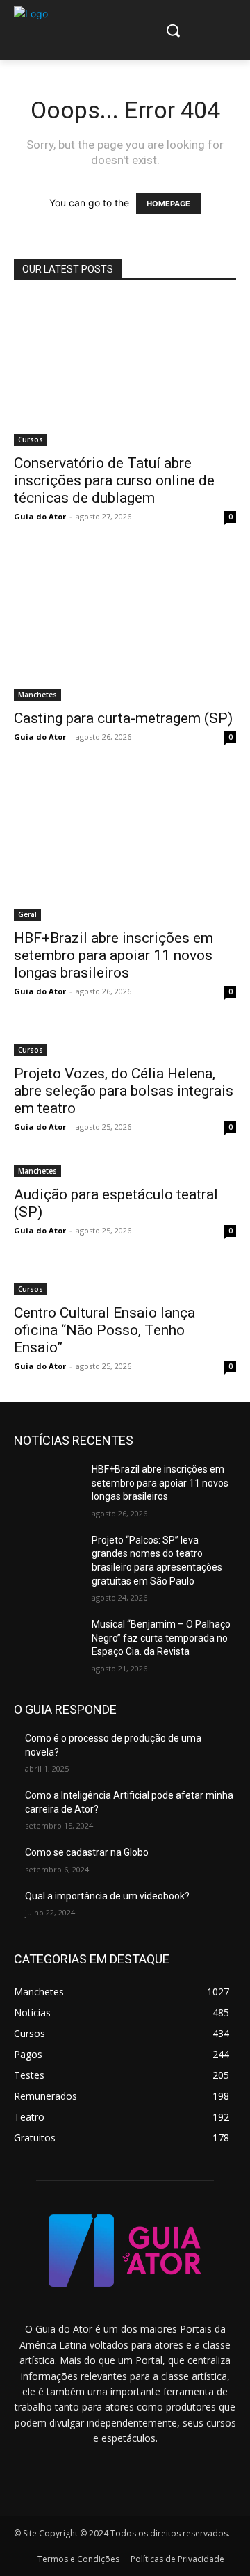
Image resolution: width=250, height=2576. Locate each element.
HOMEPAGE (168, 204)
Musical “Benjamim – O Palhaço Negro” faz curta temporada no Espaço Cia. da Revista (161, 1638)
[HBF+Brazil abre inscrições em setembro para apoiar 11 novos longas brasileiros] (125, 846)
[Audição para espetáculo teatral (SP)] (125, 1170)
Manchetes (37, 695)
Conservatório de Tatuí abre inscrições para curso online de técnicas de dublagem (114, 480)
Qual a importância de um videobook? (107, 1896)
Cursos (31, 439)
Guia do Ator (40, 516)
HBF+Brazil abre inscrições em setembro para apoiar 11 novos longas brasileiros (114, 955)
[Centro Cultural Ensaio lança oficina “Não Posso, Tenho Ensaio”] (125, 1281)
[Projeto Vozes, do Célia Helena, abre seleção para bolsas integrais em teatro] (125, 1042)
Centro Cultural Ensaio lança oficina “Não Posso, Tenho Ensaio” (105, 1330)
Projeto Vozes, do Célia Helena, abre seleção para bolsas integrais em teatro (124, 1091)
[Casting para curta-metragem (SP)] (125, 626)
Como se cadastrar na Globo (87, 1852)
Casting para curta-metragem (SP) (123, 718)
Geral (27, 914)
